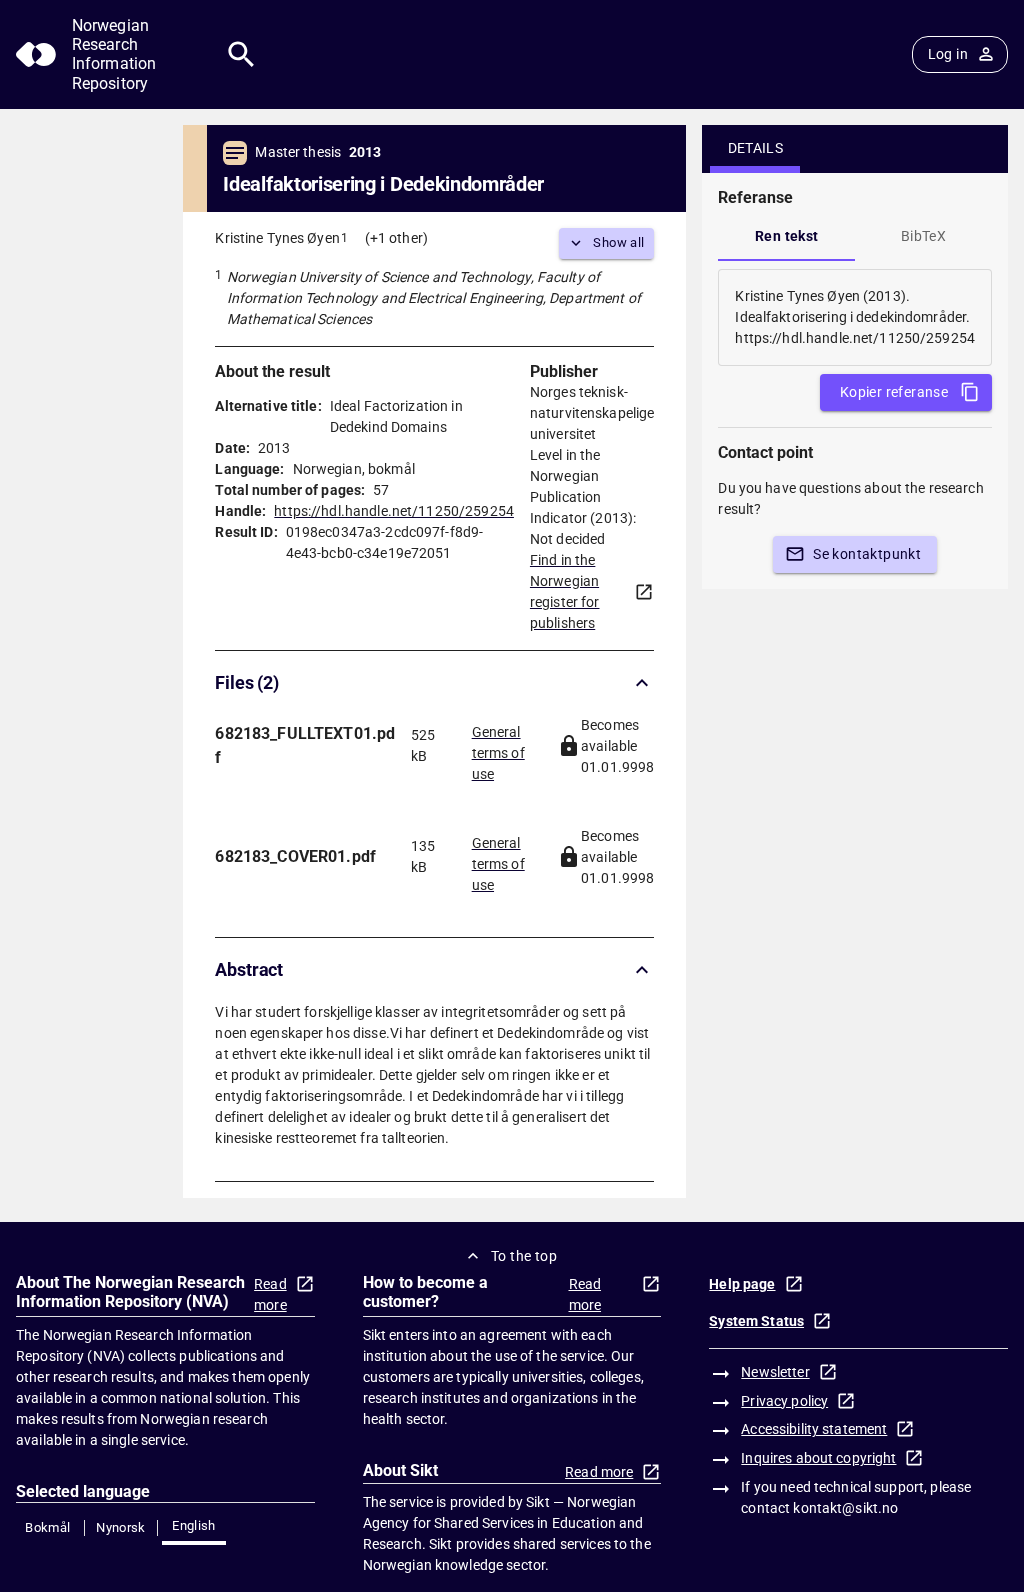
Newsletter (775, 1372)
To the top (524, 1256)
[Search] (241, 54)
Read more (270, 1294)
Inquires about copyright (818, 1458)
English (194, 1525)
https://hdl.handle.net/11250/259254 (394, 511)
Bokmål (47, 1527)
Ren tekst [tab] (787, 236)
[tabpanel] (855, 317)
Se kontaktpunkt (867, 554)
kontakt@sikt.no (845, 1508)
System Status (756, 1321)
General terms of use (498, 747)
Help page (742, 1284)
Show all (618, 242)
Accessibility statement (814, 1429)
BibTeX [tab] (923, 236)
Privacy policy (784, 1401)
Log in (948, 54)
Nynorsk (121, 1527)
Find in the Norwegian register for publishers (565, 591)
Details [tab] (756, 148)
